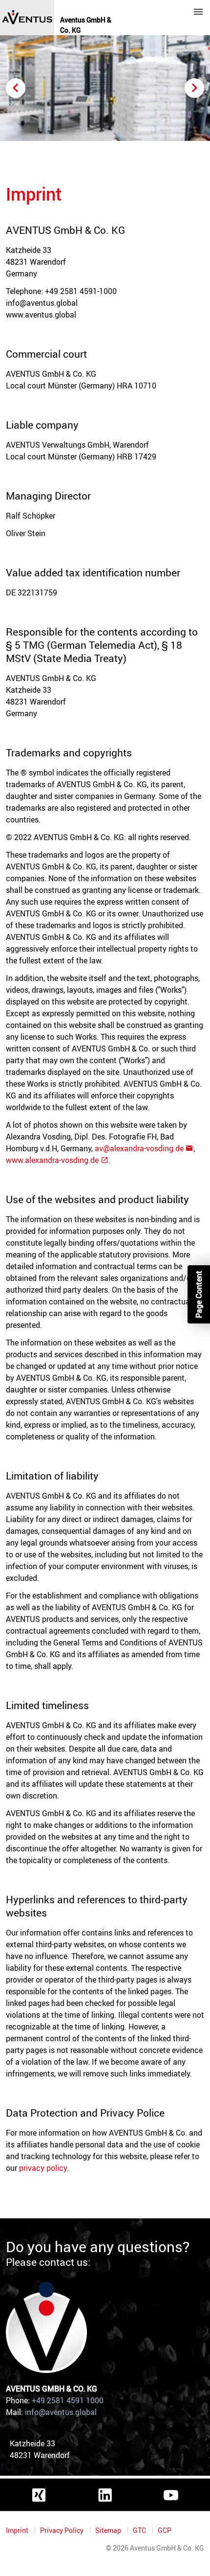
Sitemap (109, 2530)
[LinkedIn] (105, 2495)
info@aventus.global (61, 2412)
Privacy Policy (63, 2530)
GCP (165, 2530)
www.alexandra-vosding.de (52, 1160)
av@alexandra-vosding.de (139, 1148)
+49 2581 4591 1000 (68, 2400)
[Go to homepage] (27, 18)
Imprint (18, 2530)
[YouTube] (171, 2495)
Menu (198, 12)
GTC (140, 2530)
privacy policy (43, 2168)
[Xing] (39, 2495)
